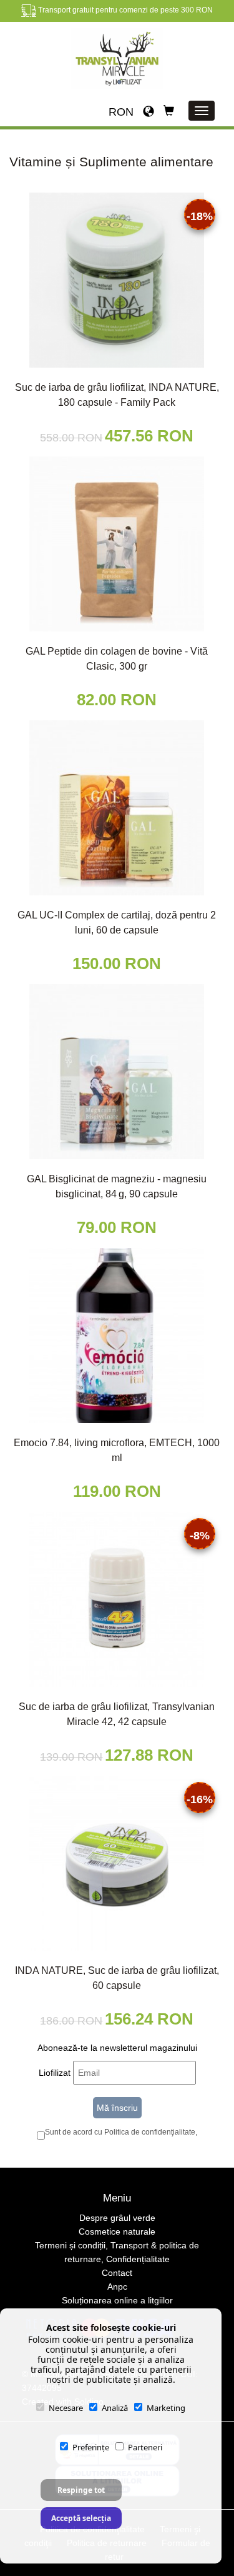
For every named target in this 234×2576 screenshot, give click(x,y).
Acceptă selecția (81, 2518)
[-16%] (117, 1863)
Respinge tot (81, 2490)
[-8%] (117, 1599)
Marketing (166, 2408)
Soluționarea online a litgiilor (117, 2300)
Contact (117, 2273)
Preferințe (91, 2447)
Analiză (115, 2408)
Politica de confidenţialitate (150, 2132)
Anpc (117, 2287)
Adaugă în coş (121, 376)
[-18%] (117, 279)
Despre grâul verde (117, 2218)
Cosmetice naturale (117, 2231)
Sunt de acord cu (120, 2132)
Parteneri (145, 2447)
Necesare (66, 2408)
